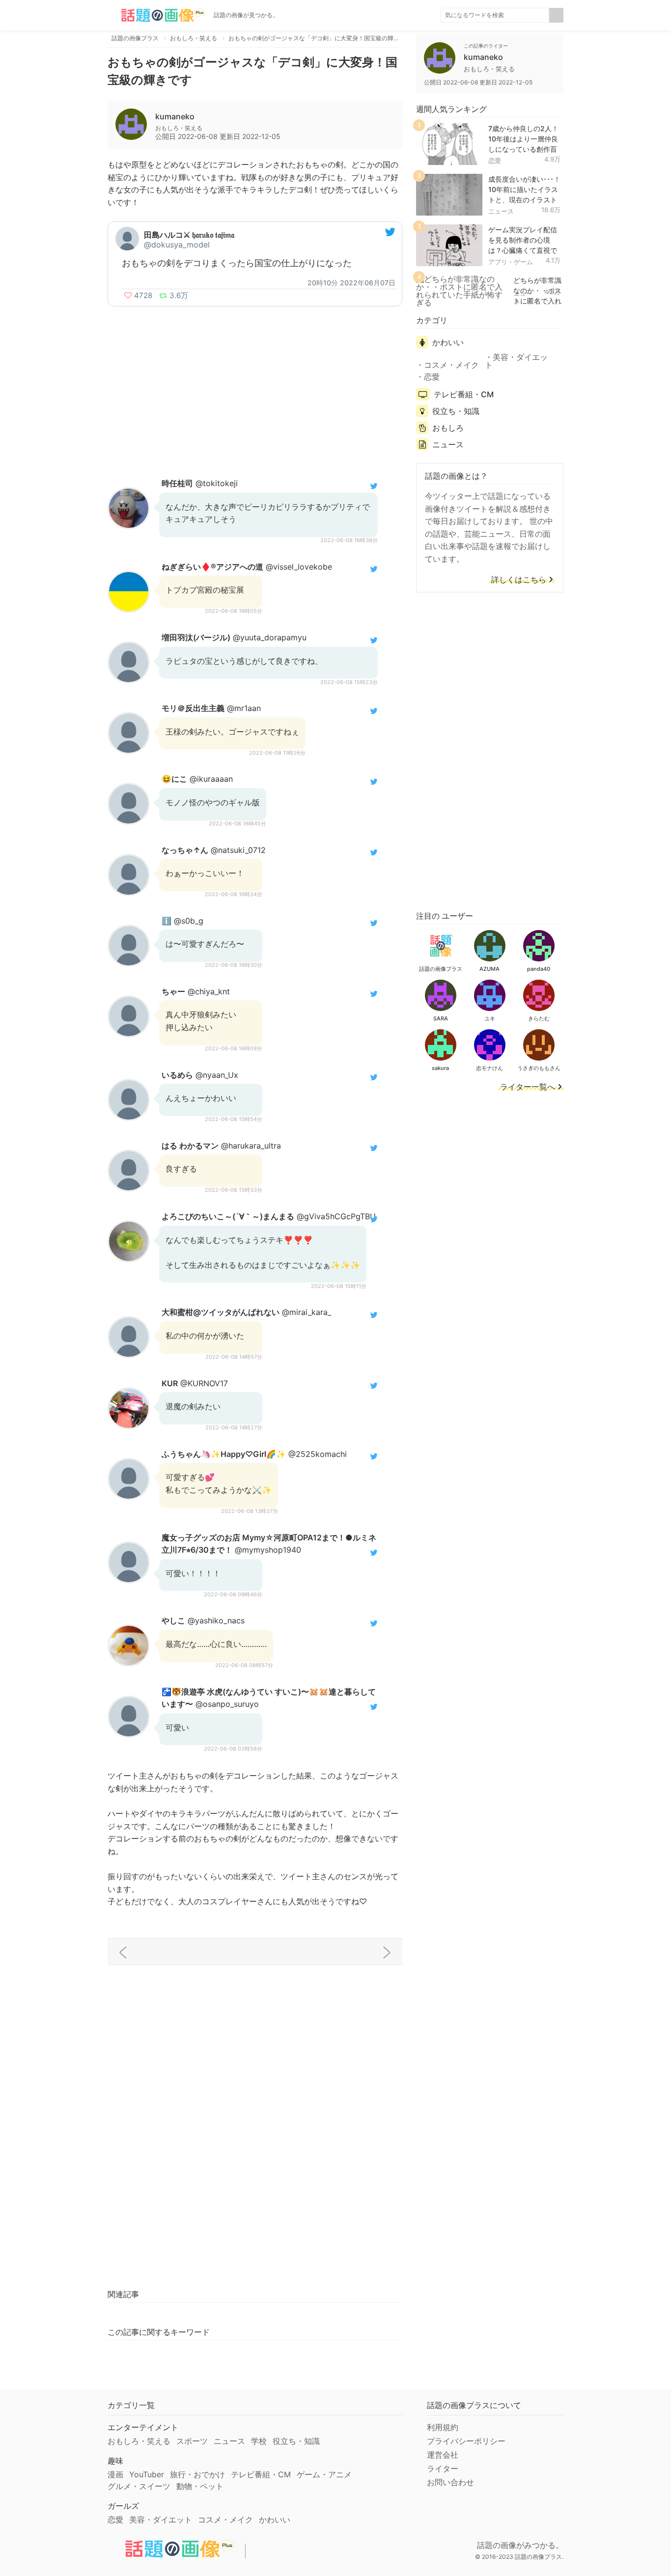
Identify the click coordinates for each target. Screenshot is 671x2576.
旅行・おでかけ (197, 2474)
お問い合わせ (450, 2482)
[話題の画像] (157, 15)
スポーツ (192, 2441)
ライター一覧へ (528, 1087)
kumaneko (175, 116)
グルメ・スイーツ (139, 2486)
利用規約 (443, 2427)
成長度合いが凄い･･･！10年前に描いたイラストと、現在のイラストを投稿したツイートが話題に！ (524, 199)
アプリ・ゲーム (511, 262)
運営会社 (443, 2455)
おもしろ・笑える (139, 2441)
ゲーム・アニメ (324, 2474)
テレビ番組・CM (464, 394)
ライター (443, 2468)
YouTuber (147, 2474)
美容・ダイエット (516, 361)
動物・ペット (200, 2486)
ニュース (501, 211)
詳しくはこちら (519, 580)
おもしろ (448, 428)
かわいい (448, 342)
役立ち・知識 (456, 411)
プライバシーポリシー (466, 2441)
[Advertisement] (255, 385)
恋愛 (495, 161)
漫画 (115, 2474)
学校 (259, 2441)
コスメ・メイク (451, 365)
